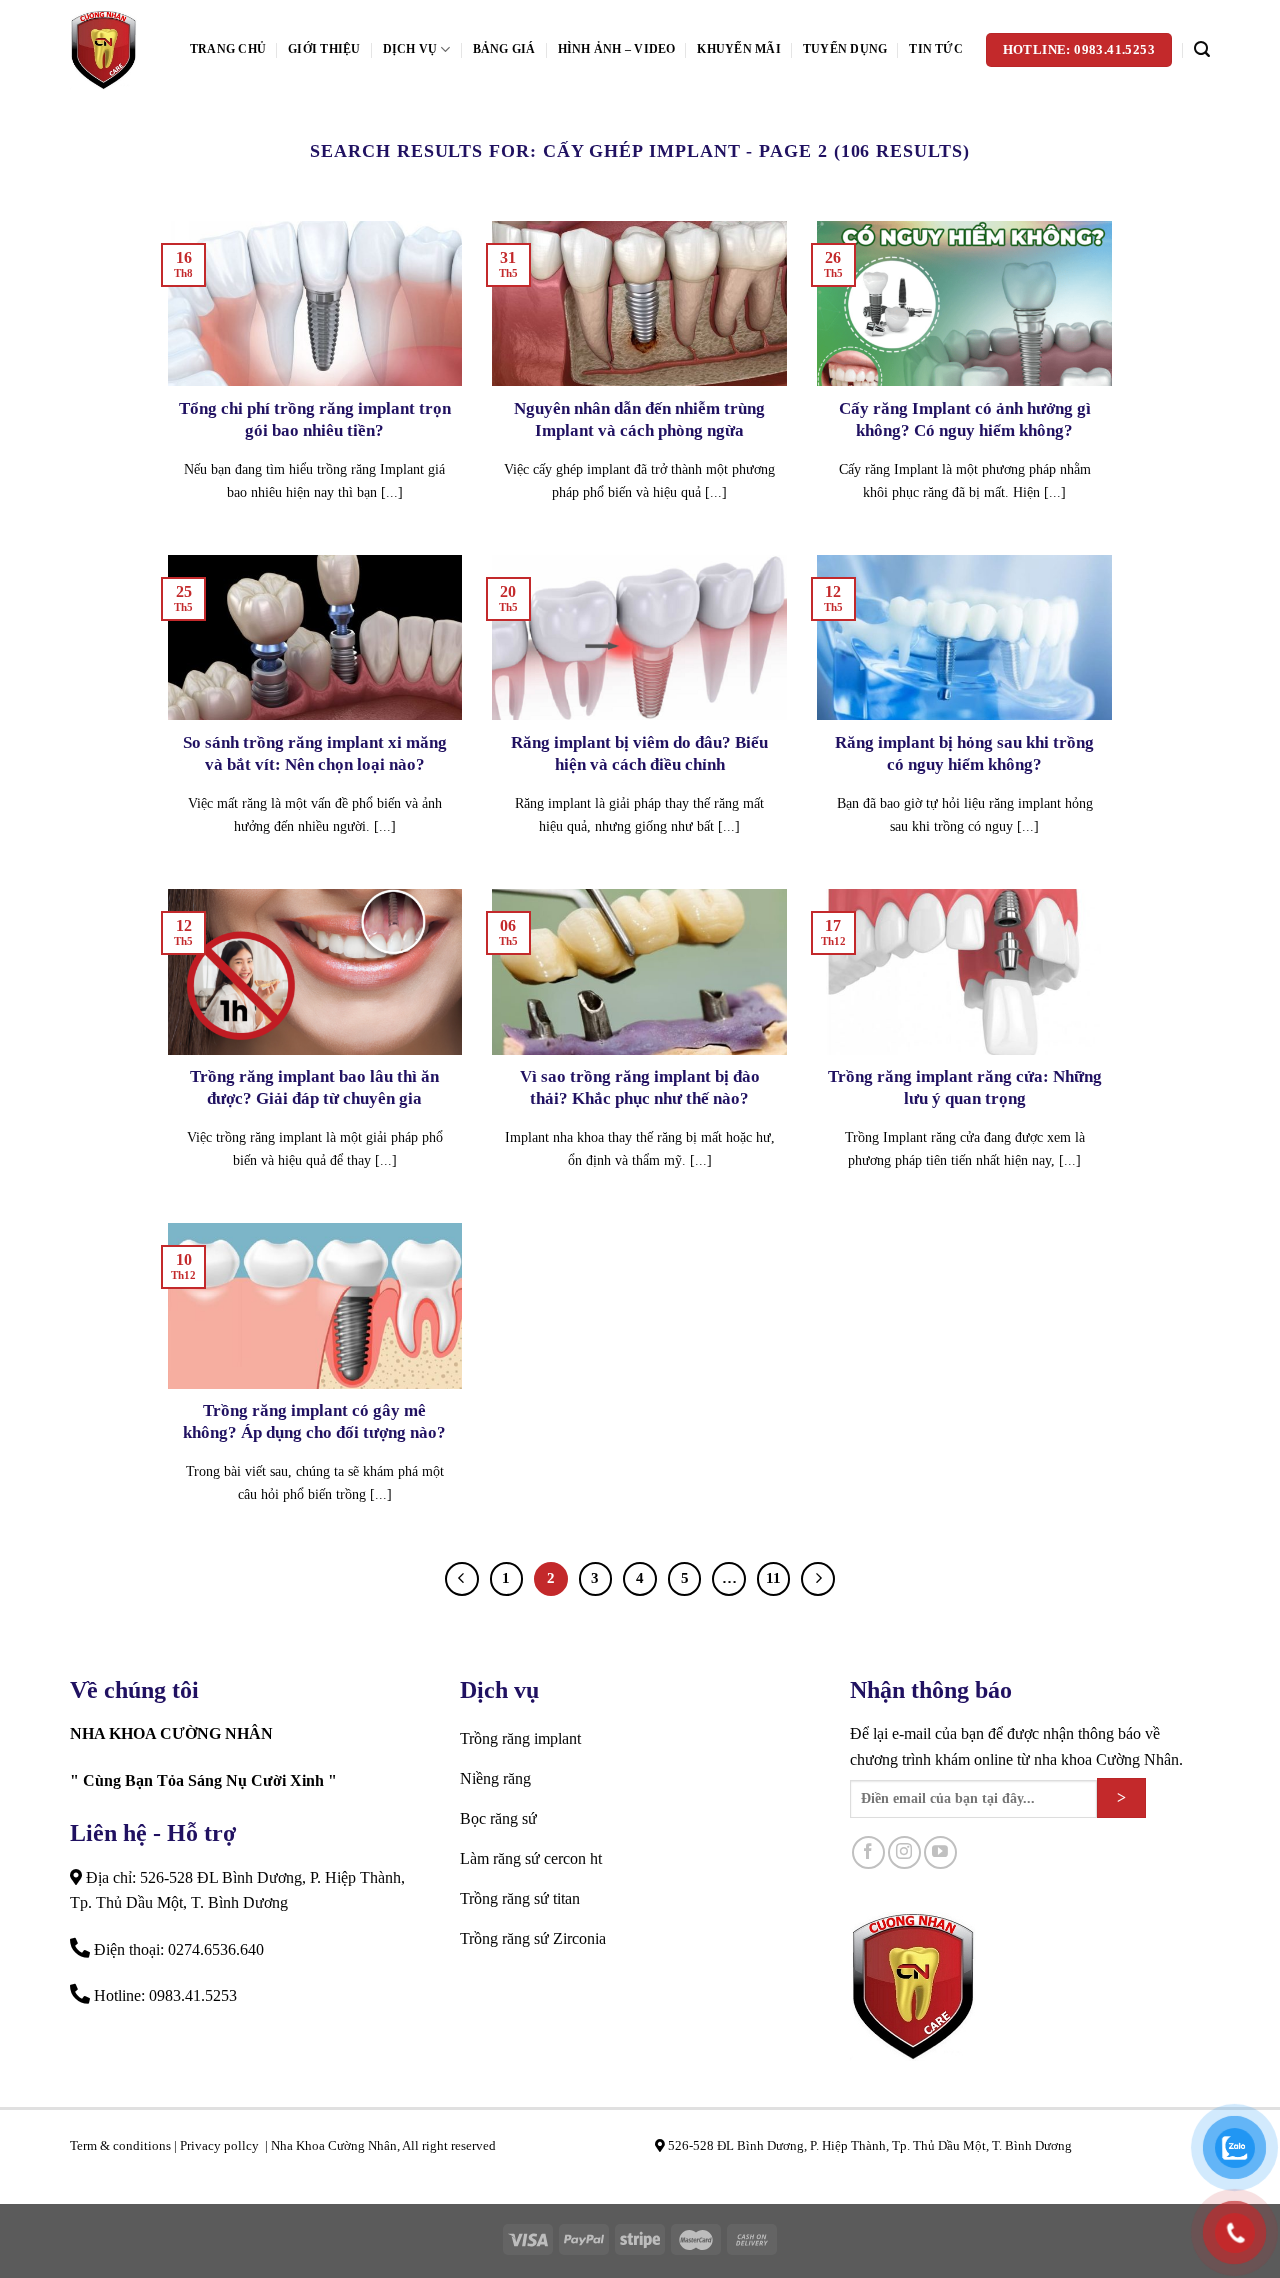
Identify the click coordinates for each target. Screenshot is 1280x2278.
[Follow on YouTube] (940, 1852)
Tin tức (936, 49)
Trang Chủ (228, 49)
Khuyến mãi (738, 49)
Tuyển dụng (845, 49)
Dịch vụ (410, 49)
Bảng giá (504, 49)
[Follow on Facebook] (868, 1852)
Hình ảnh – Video (617, 49)
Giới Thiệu (324, 49)
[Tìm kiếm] (1202, 49)
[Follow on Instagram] (904, 1852)
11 (773, 1578)
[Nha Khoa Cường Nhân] (115, 50)
